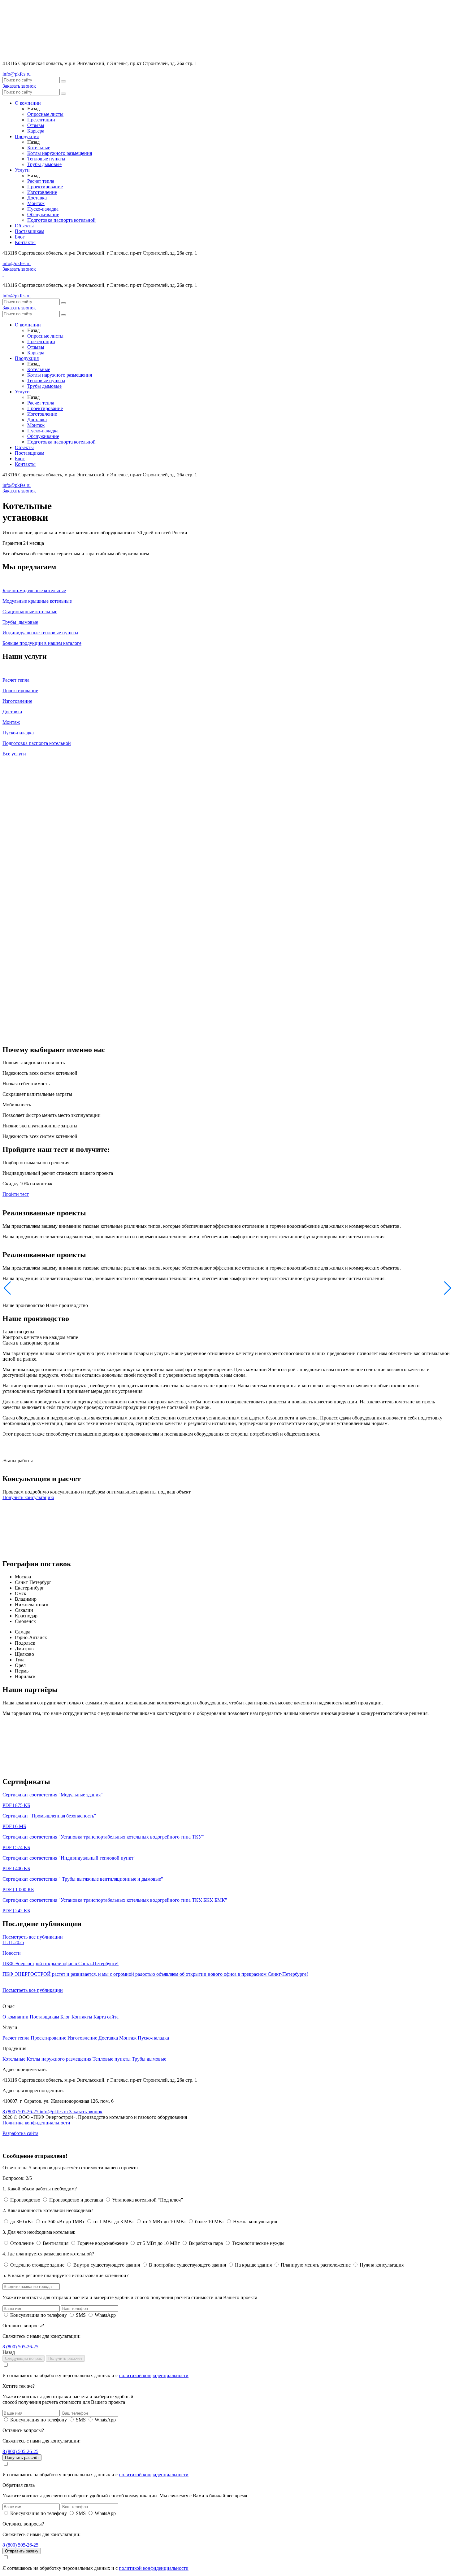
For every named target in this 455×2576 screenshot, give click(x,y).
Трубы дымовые (44, 164)
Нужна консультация (254, 2222)
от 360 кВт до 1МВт (63, 2222)
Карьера (36, 131)
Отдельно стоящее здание (37, 2265)
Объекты (24, 226)
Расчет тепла (41, 181)
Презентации (41, 120)
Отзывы (36, 125)
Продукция (27, 136)
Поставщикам (30, 231)
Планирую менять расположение (316, 2265)
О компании (28, 103)
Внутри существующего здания (107, 2265)
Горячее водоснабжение (103, 2243)
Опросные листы (45, 114)
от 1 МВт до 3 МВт (114, 2222)
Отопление (22, 2243)
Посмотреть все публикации (33, 1937)
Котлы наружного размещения (60, 153)
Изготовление (42, 192)
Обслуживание (43, 214)
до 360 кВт (22, 2222)
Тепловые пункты (46, 159)
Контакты (25, 242)
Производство (25, 2200)
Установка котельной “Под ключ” (147, 2200)
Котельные (39, 148)
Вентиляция (56, 2243)
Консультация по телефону (39, 2315)
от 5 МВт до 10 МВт (165, 2222)
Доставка (37, 198)
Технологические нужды (258, 2243)
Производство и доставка (76, 2200)
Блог (20, 237)
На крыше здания (253, 2265)
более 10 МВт (210, 2222)
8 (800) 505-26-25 (21, 2112)
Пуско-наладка (43, 209)
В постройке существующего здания (187, 2265)
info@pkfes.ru (17, 74)
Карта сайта (106, 2017)
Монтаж (36, 203)
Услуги (22, 170)
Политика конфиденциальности (36, 2123)
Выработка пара (206, 2243)
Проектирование (45, 187)
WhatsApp (105, 2315)
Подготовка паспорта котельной (61, 220)
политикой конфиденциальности (154, 2375)
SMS (81, 2315)
